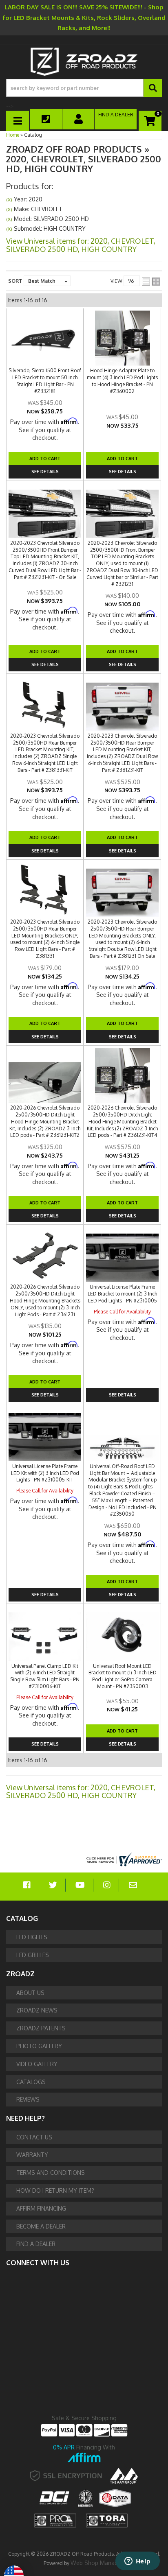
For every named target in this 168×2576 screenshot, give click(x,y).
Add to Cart (45, 651)
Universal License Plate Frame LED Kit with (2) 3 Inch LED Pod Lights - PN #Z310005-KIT (45, 1473)
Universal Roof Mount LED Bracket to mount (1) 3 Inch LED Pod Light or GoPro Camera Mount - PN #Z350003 (123, 1676)
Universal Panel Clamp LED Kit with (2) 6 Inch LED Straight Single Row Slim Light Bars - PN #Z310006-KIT (45, 1676)
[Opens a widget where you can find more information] (137, 2562)
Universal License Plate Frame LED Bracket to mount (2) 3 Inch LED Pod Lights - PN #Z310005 (122, 1294)
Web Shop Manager (97, 2563)
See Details (45, 664)
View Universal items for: (81, 1792)
